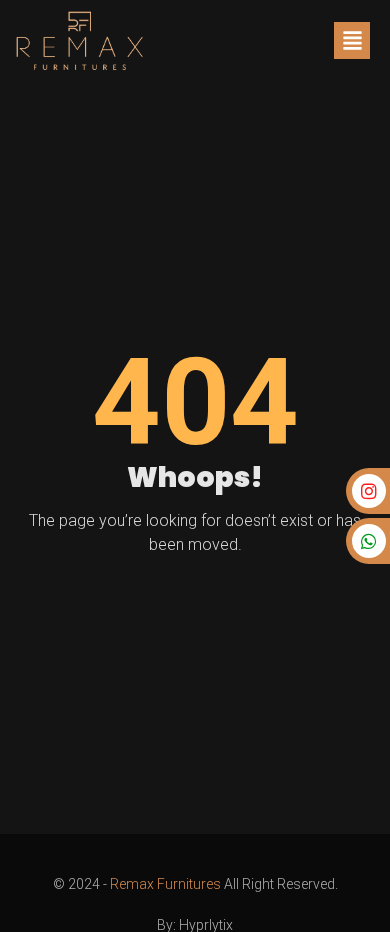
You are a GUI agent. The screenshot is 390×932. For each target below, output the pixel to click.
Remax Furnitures (165, 884)
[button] (352, 40)
